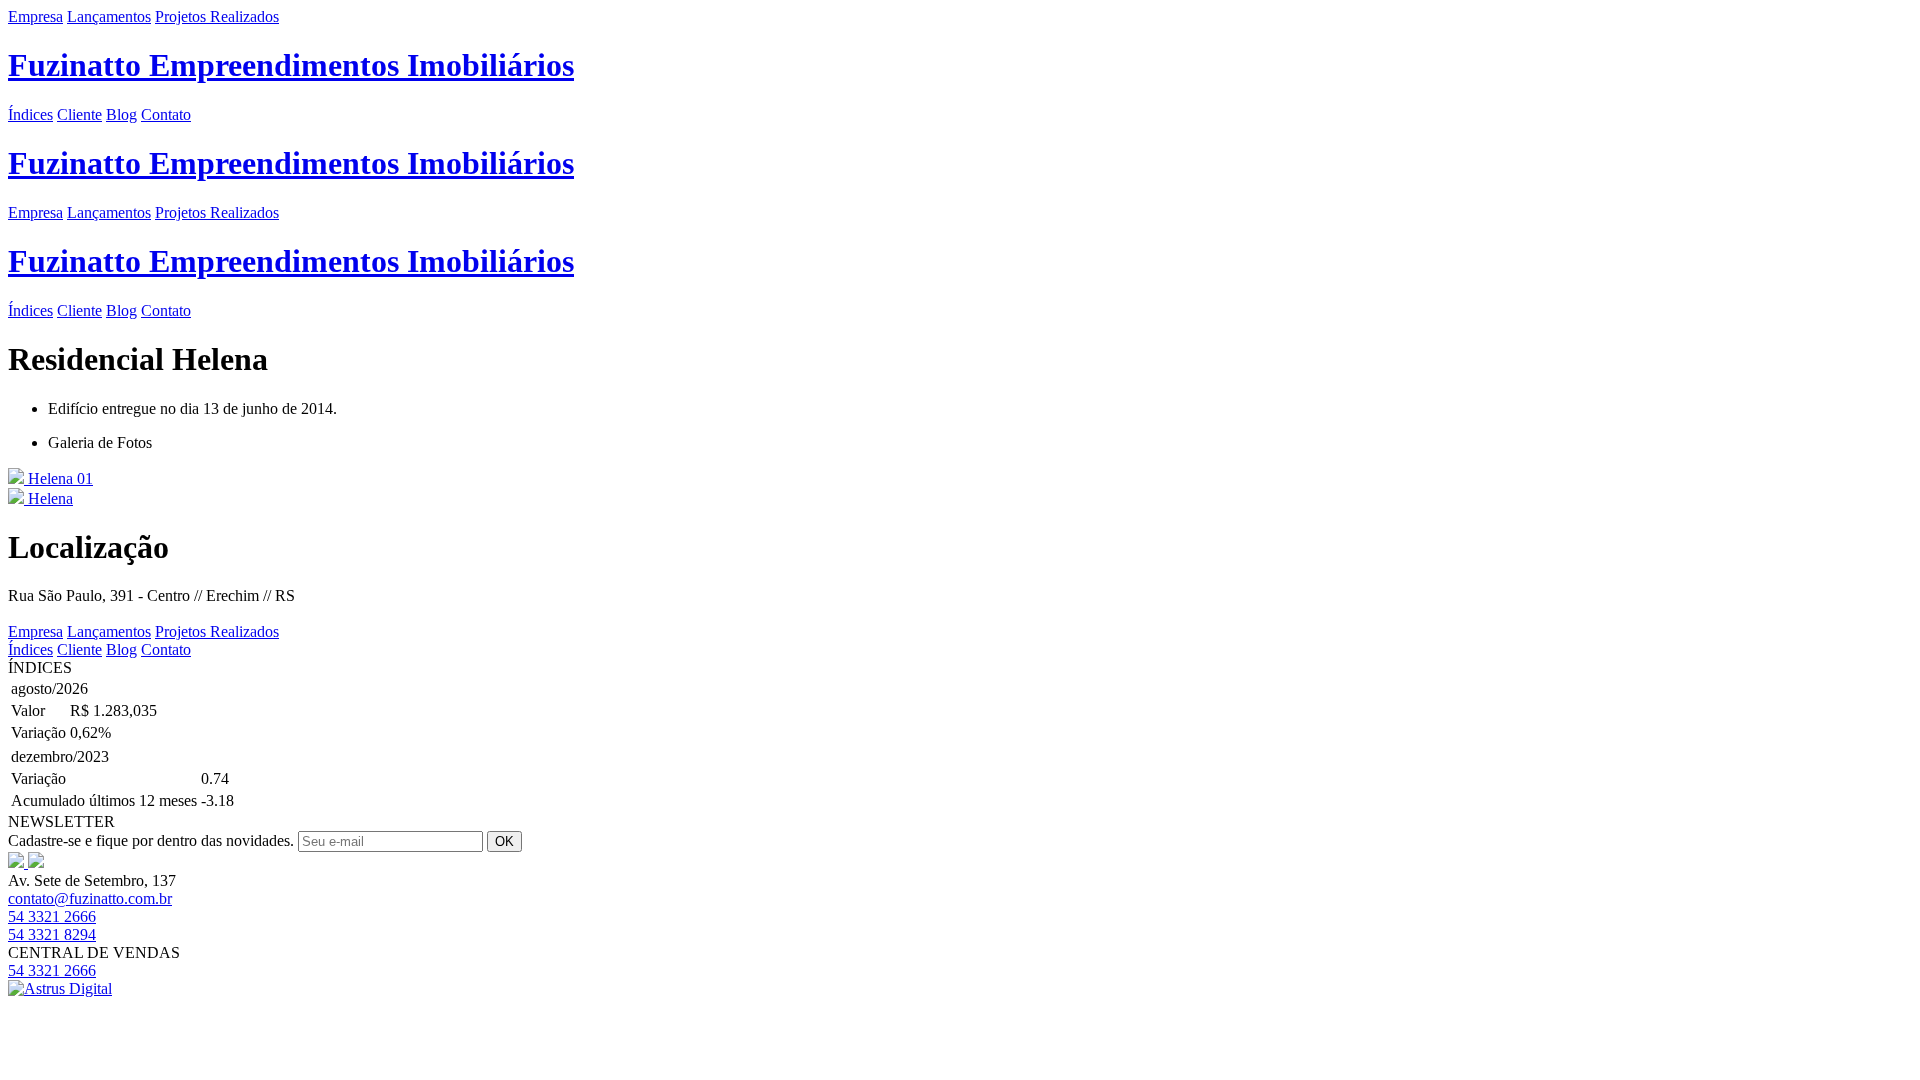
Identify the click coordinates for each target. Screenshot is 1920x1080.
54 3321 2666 (52, 916)
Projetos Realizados (217, 16)
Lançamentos (109, 16)
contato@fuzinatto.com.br (90, 898)
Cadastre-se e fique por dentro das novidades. (151, 840)
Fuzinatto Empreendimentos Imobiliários (291, 65)
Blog (121, 114)
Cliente (79, 114)
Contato (166, 114)
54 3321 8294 (52, 934)
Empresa (35, 16)
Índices (30, 114)
